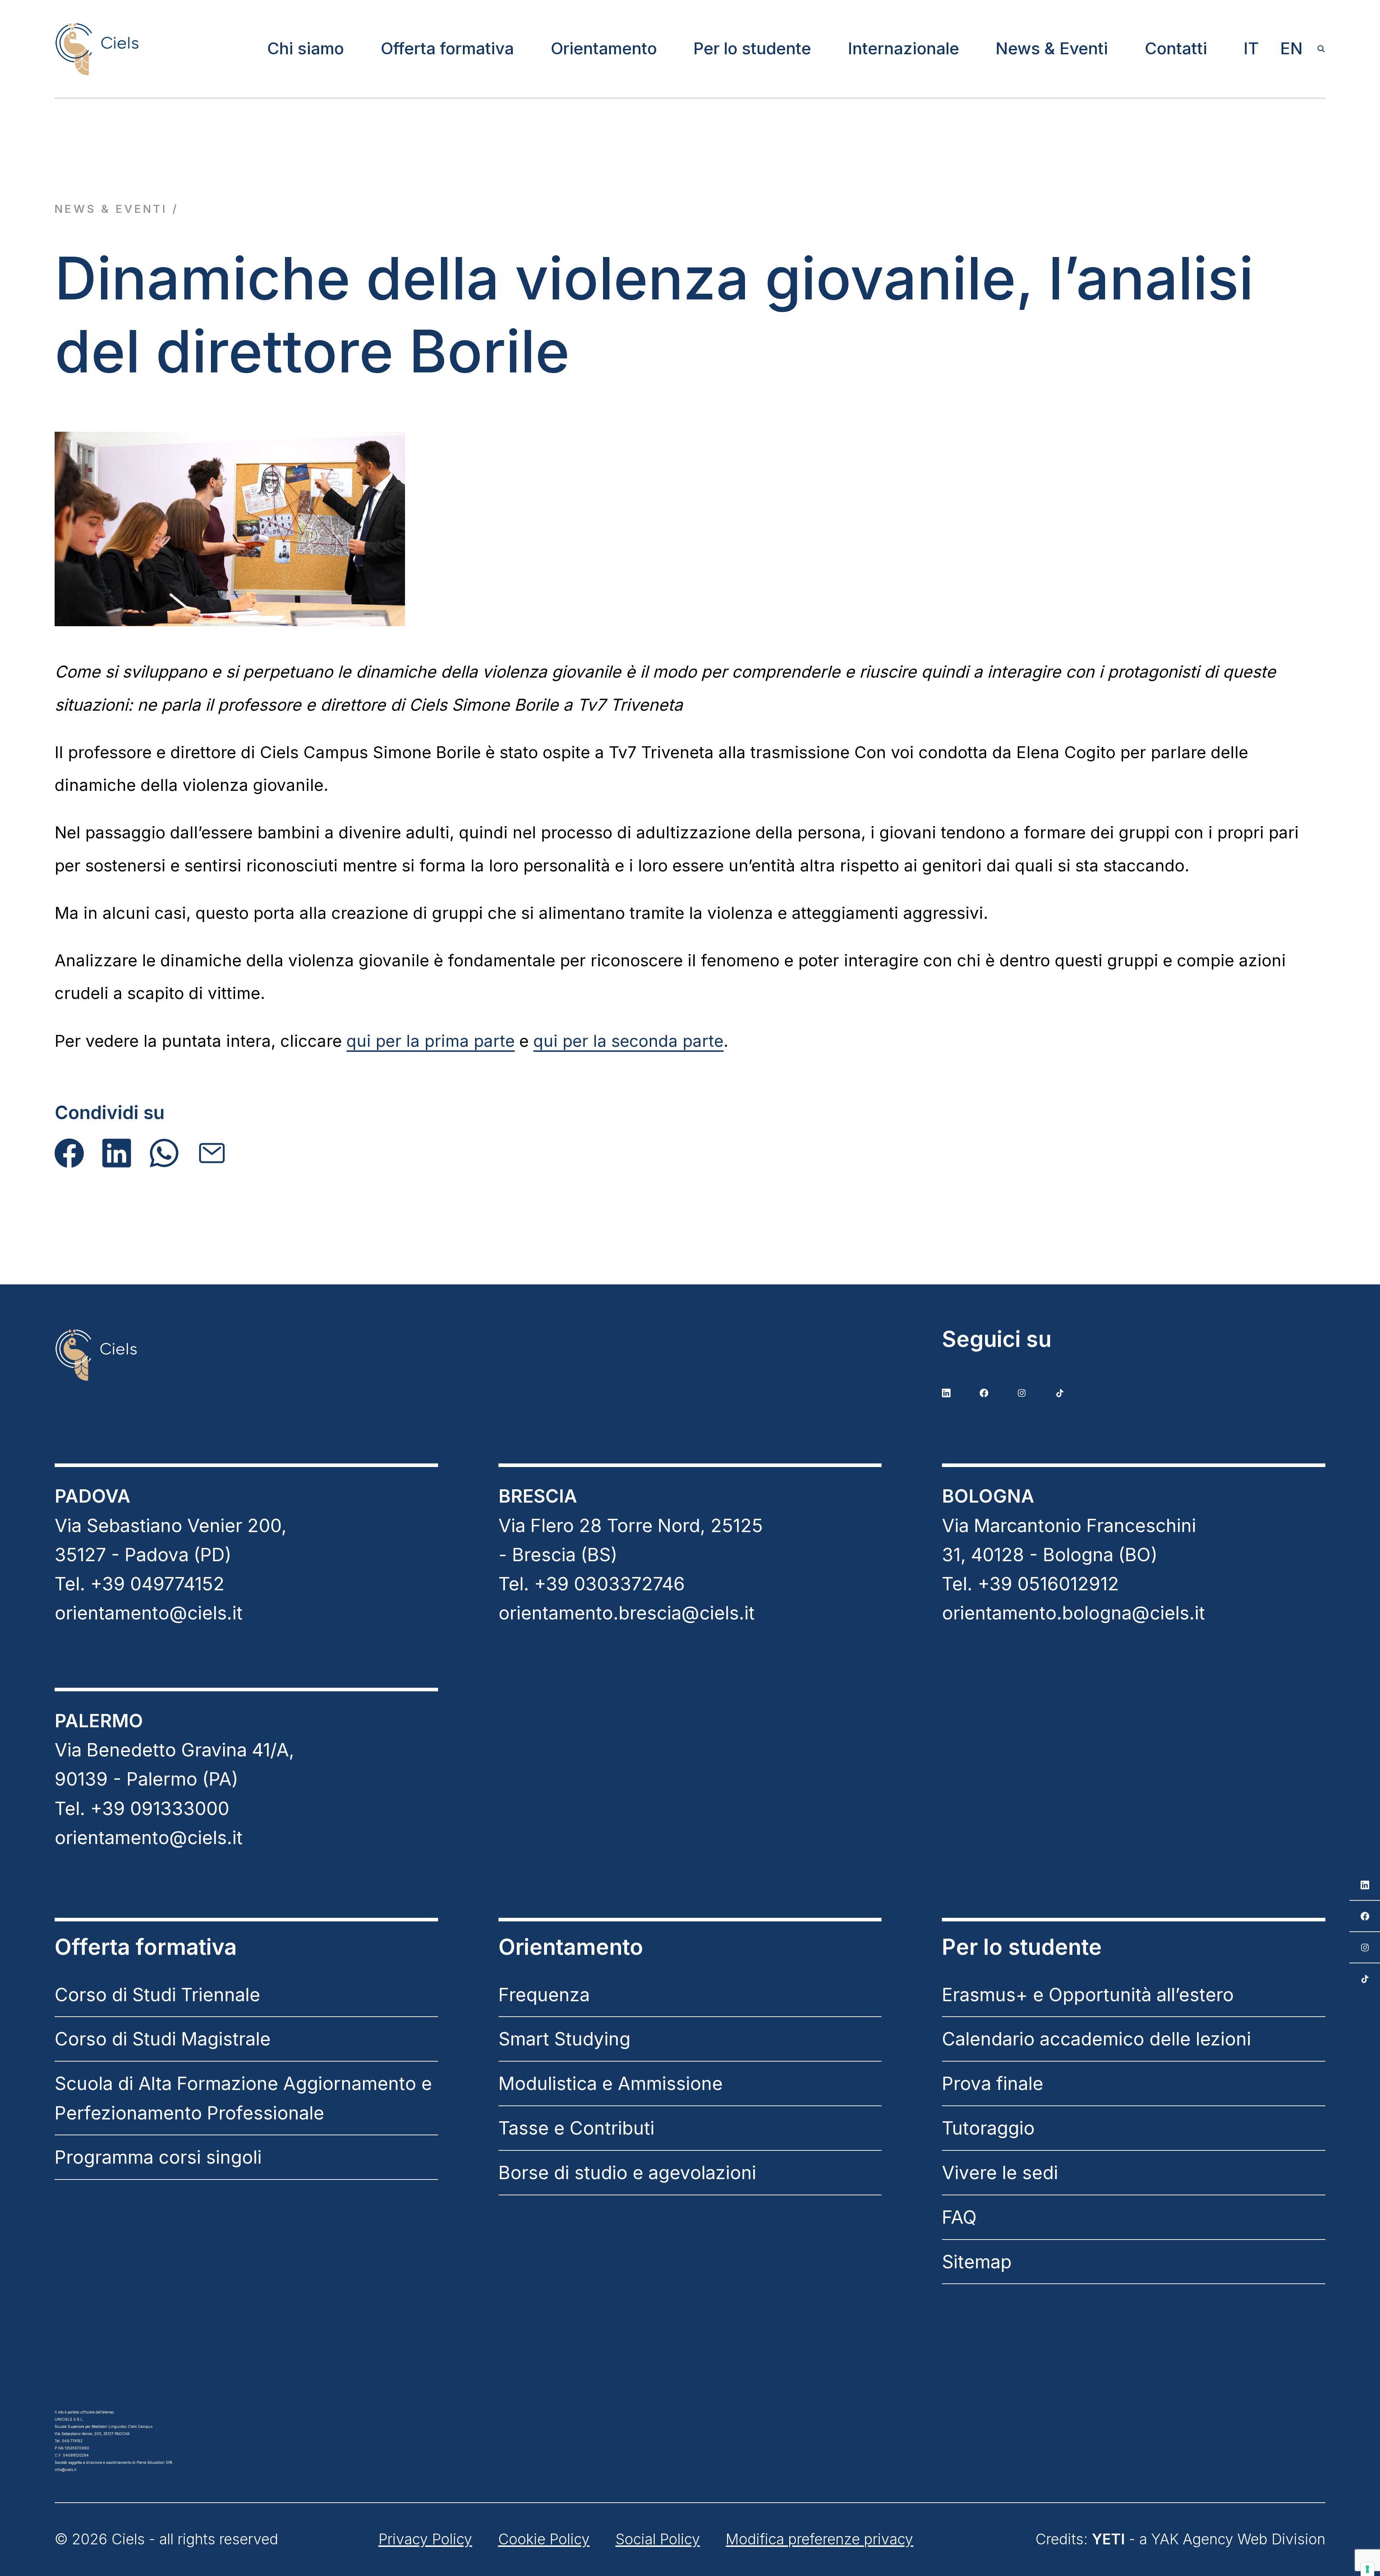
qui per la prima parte (431, 1041)
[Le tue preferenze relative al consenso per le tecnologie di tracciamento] (1367, 2569)
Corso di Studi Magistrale (163, 2039)
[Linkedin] (117, 1153)
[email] (212, 1153)
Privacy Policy (425, 2539)
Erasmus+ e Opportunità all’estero (1088, 1995)
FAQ (959, 2217)
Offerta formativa (447, 48)
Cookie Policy (544, 2539)
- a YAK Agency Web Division (1209, 2539)
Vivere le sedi (1000, 2172)
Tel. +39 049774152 (140, 1584)
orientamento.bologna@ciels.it (1073, 1613)
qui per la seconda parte (628, 1041)
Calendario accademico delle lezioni (1096, 2039)
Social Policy (658, 2539)
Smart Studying (564, 2039)
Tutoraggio (988, 2128)
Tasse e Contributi (576, 2128)
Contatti (1176, 48)
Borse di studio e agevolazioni (627, 2172)
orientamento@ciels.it (149, 1613)
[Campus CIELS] (246, 1355)
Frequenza (544, 1995)
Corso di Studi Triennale (157, 1995)
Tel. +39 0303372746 (592, 1584)
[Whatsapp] (164, 1153)
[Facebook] (69, 1153)
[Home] (96, 49)
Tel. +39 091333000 (142, 1808)
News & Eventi (1052, 48)
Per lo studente (752, 48)
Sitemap (977, 2262)
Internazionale (903, 48)
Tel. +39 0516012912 (1031, 1584)
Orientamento (604, 48)
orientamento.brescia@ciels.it (627, 1613)
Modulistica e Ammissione (611, 2083)
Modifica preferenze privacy (819, 2539)
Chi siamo (305, 48)
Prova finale (993, 2083)
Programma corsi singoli (158, 2157)
